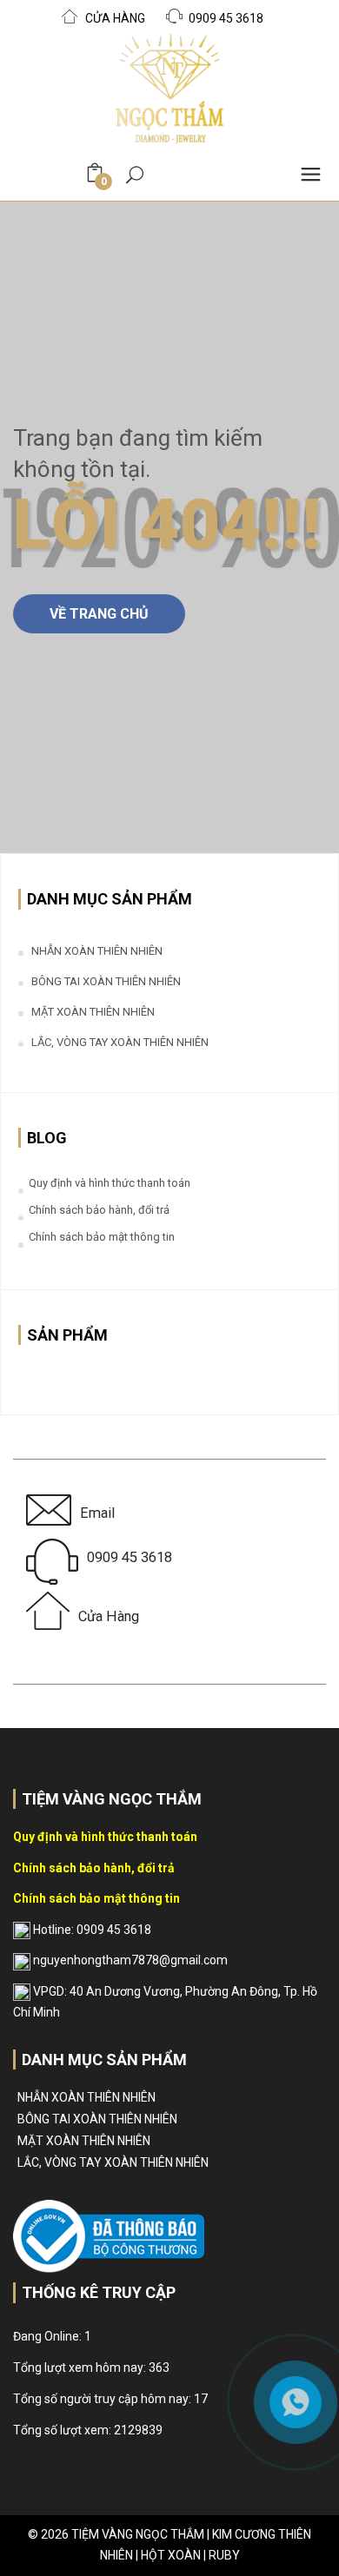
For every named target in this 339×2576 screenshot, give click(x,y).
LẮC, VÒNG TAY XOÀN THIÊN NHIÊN (120, 1042)
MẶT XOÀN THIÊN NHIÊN (93, 1012)
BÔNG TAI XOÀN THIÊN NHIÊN (106, 981)
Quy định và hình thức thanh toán (110, 1183)
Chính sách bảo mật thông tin (102, 1237)
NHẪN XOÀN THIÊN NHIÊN (97, 951)
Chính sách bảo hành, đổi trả (99, 1210)
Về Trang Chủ (99, 614)
